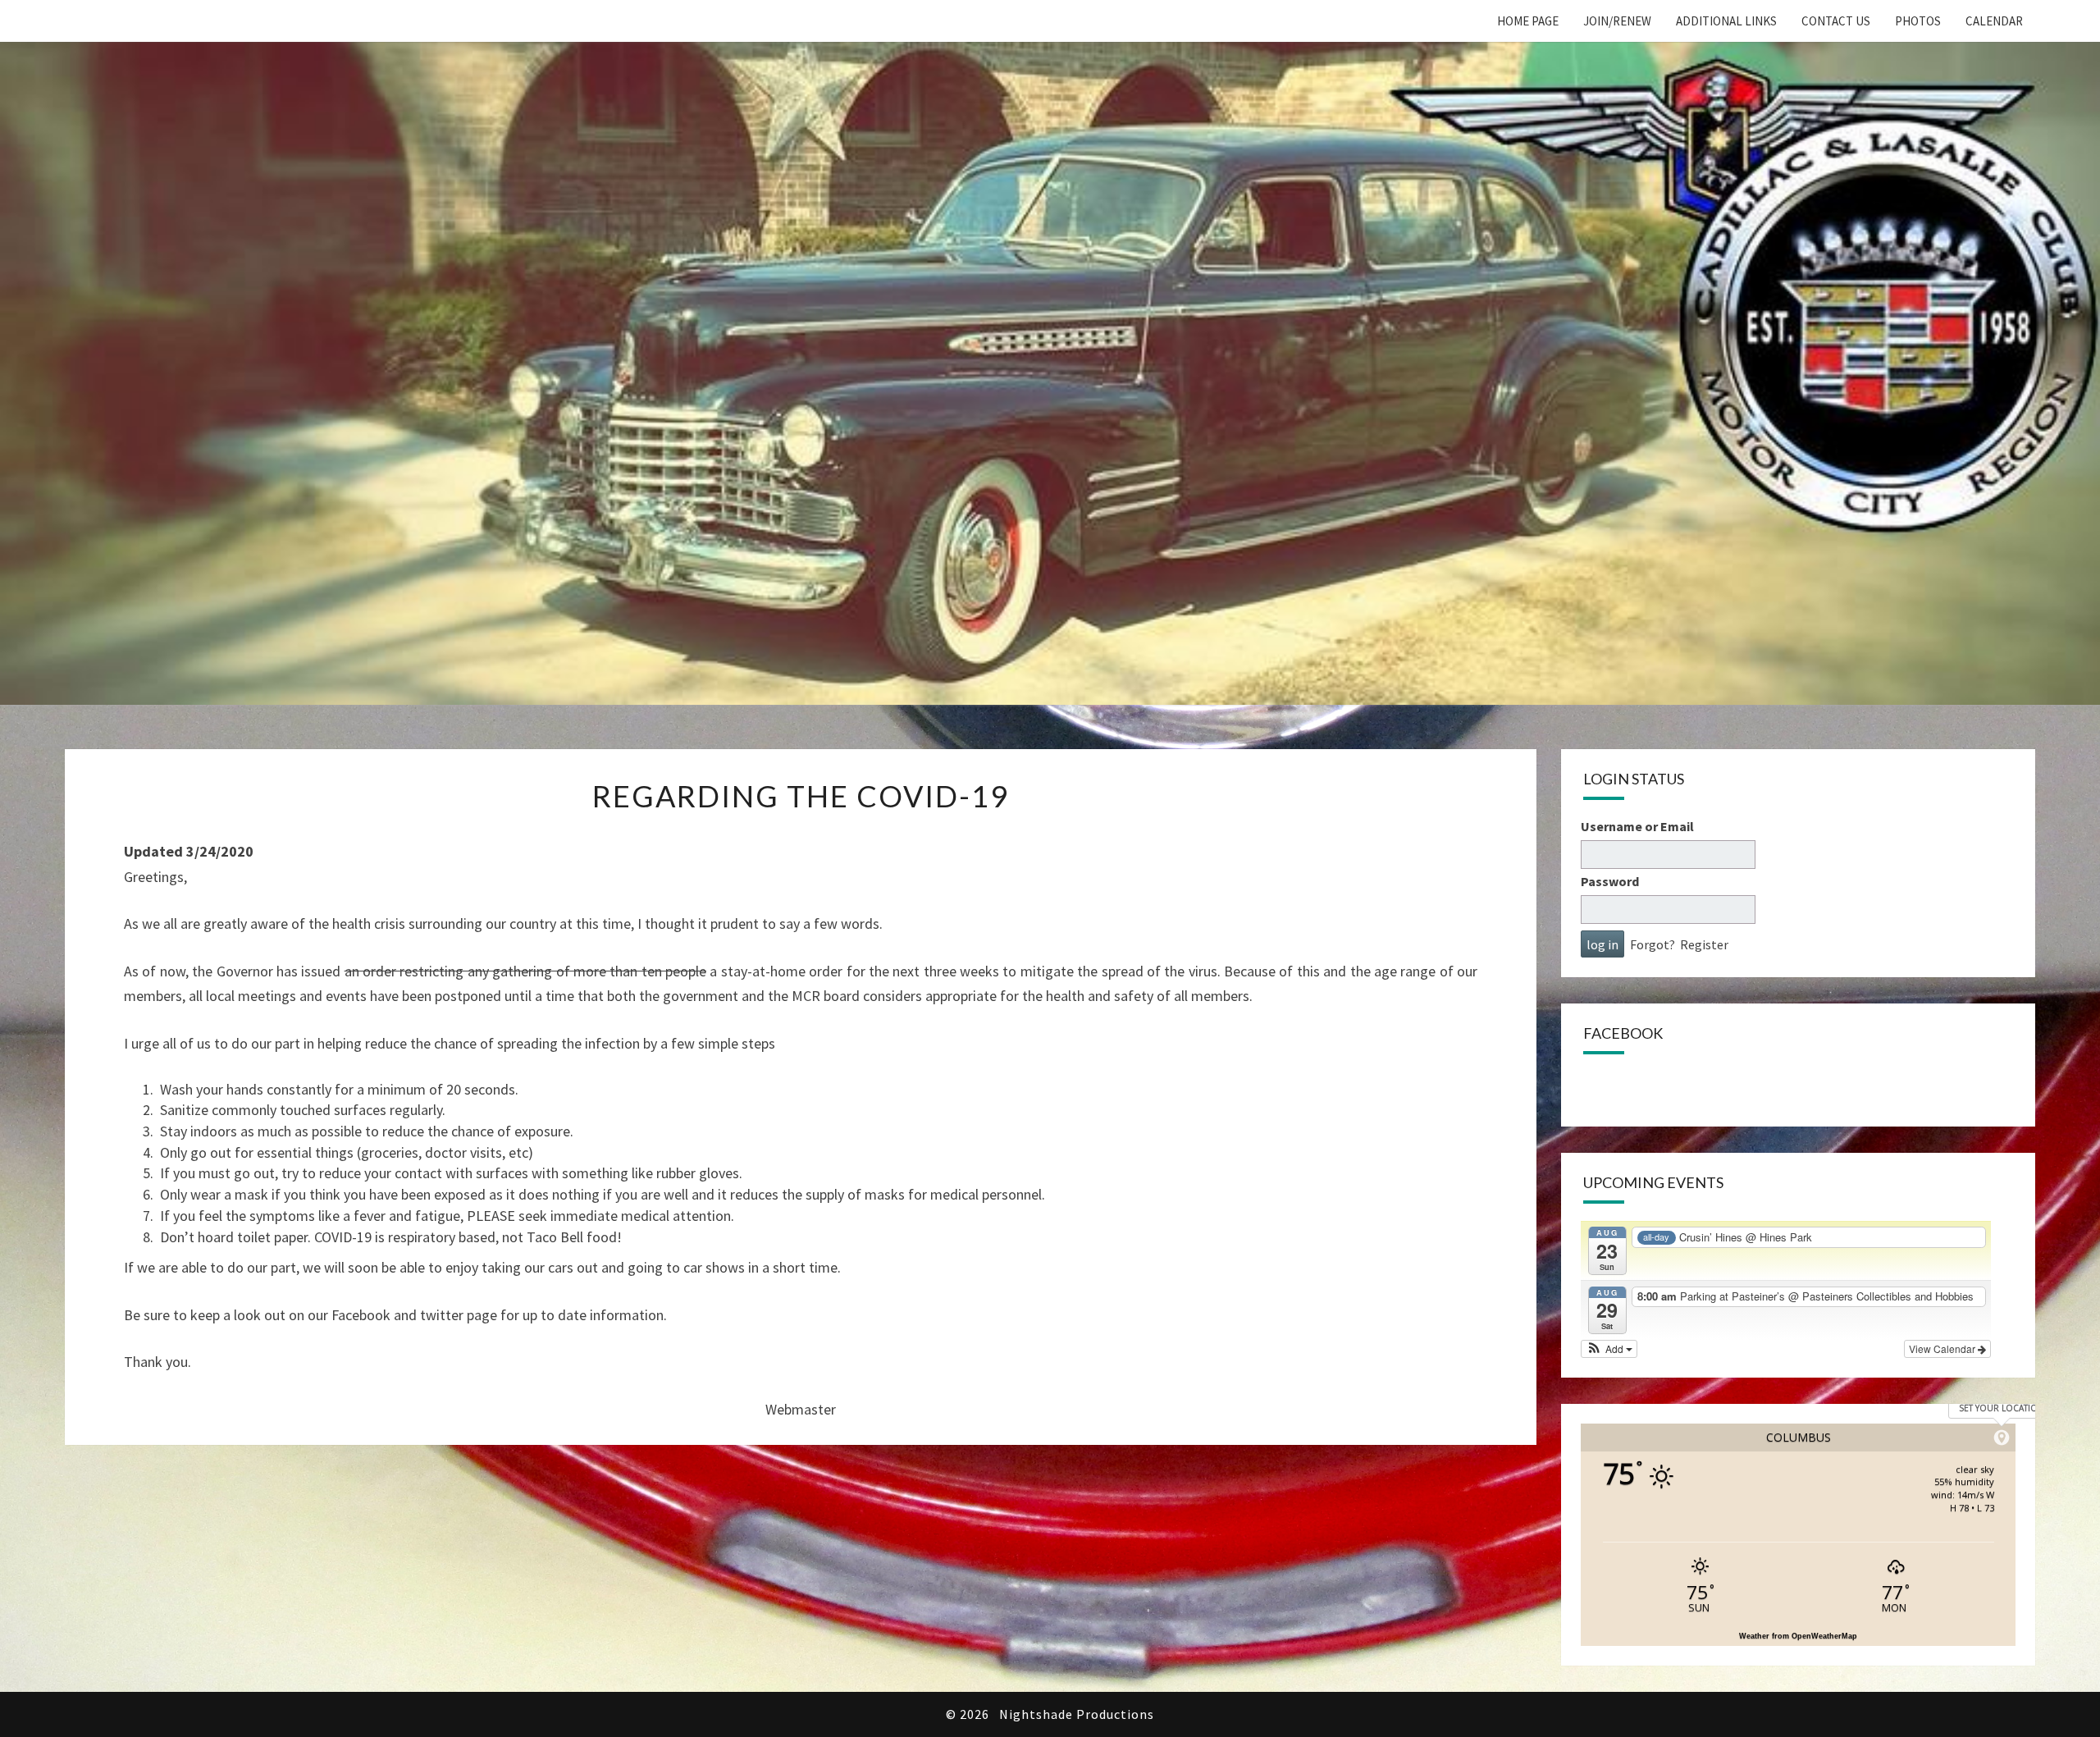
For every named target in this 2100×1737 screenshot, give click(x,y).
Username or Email (1637, 826)
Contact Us (1836, 21)
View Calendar (1943, 1348)
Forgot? (1653, 944)
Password (1610, 881)
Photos (1918, 21)
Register (1704, 944)
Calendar (1994, 21)
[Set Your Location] (2002, 1438)
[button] (1609, 1349)
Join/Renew (1617, 21)
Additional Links (1726, 21)
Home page (1528, 21)
